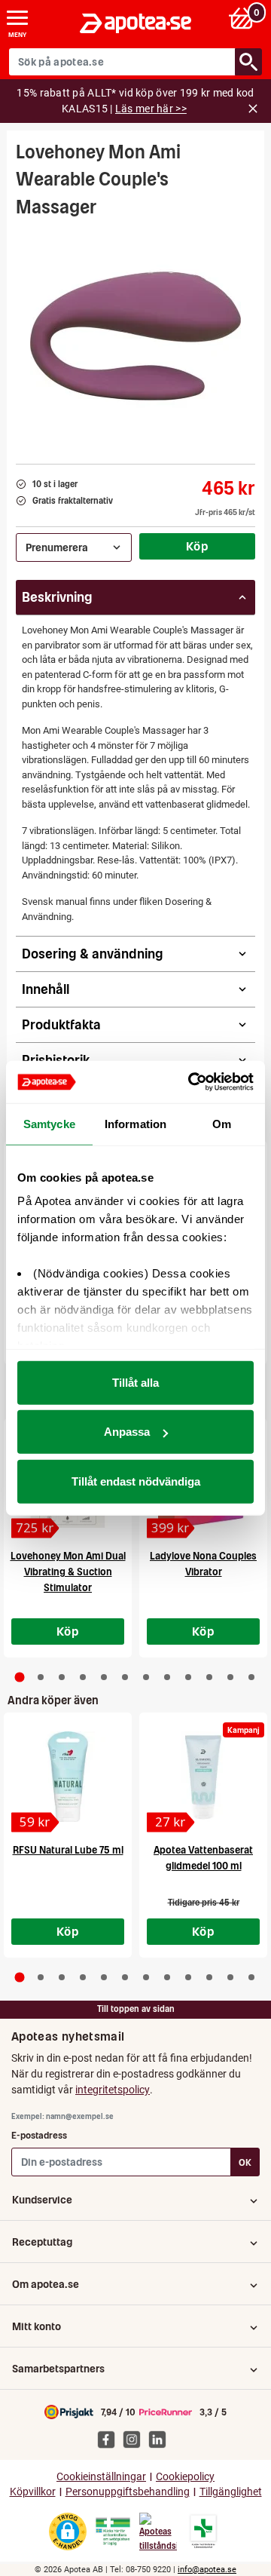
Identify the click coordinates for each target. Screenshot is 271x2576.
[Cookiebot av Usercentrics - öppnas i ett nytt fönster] (191, 1082)
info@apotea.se (207, 2570)
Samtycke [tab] (49, 1123)
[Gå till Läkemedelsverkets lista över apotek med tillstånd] (204, 2532)
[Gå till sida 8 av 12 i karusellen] (167, 1677)
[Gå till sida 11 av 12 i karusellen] (230, 1677)
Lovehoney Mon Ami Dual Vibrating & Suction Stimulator (68, 1572)
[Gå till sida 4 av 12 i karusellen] (83, 1677)
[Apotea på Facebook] (110, 2439)
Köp (197, 546)
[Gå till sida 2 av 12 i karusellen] (41, 1677)
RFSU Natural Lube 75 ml (68, 1850)
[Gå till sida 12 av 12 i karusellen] (251, 1677)
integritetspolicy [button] (113, 2090)
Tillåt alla (135, 1382)
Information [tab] (135, 1123)
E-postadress (39, 2135)
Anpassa (127, 1432)
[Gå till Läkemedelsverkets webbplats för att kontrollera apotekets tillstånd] (113, 2532)
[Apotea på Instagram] (135, 2439)
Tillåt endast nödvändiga (136, 1481)
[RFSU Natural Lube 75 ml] (68, 1777)
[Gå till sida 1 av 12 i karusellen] (20, 1677)
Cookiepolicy (185, 2477)
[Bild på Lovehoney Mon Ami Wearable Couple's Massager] (135, 336)
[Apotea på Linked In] (161, 2439)
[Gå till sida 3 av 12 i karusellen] (62, 1677)
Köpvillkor (33, 2492)
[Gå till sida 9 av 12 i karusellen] (188, 1677)
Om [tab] (222, 1123)
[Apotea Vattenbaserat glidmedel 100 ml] (203, 1777)
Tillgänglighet (231, 2492)
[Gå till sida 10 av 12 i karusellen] (209, 1677)
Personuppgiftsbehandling (128, 2492)
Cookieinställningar (101, 2477)
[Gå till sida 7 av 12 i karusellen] (146, 1677)
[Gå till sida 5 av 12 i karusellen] (104, 1677)
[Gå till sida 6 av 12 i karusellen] (125, 1677)
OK (245, 2162)
